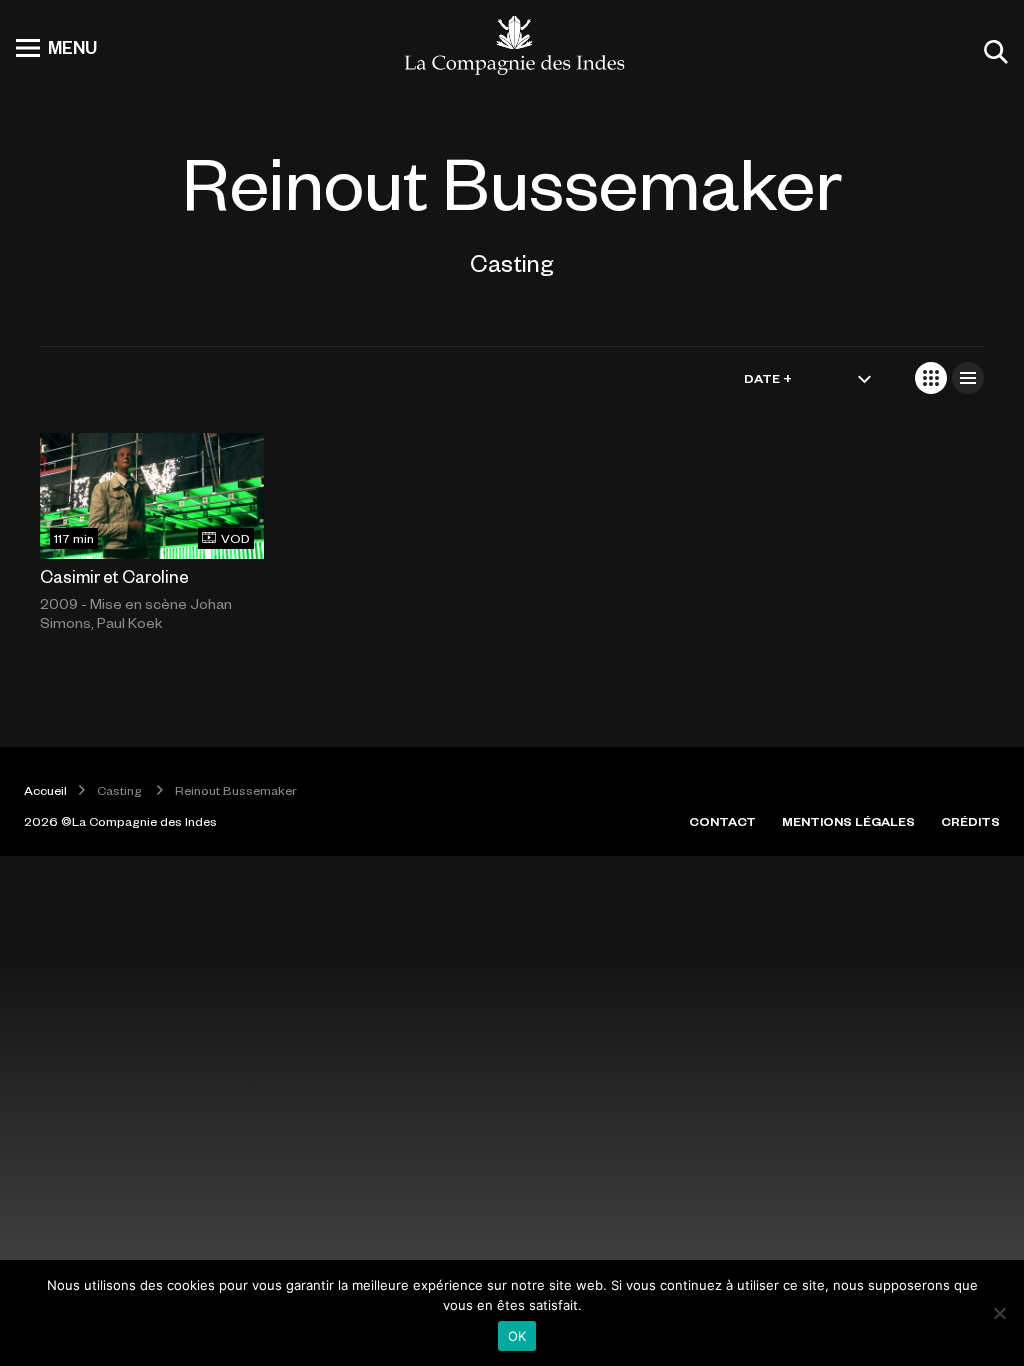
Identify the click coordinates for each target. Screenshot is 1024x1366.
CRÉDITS (970, 821)
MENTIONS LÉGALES (848, 821)
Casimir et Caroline (114, 576)
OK (517, 1336)
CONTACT (722, 821)
